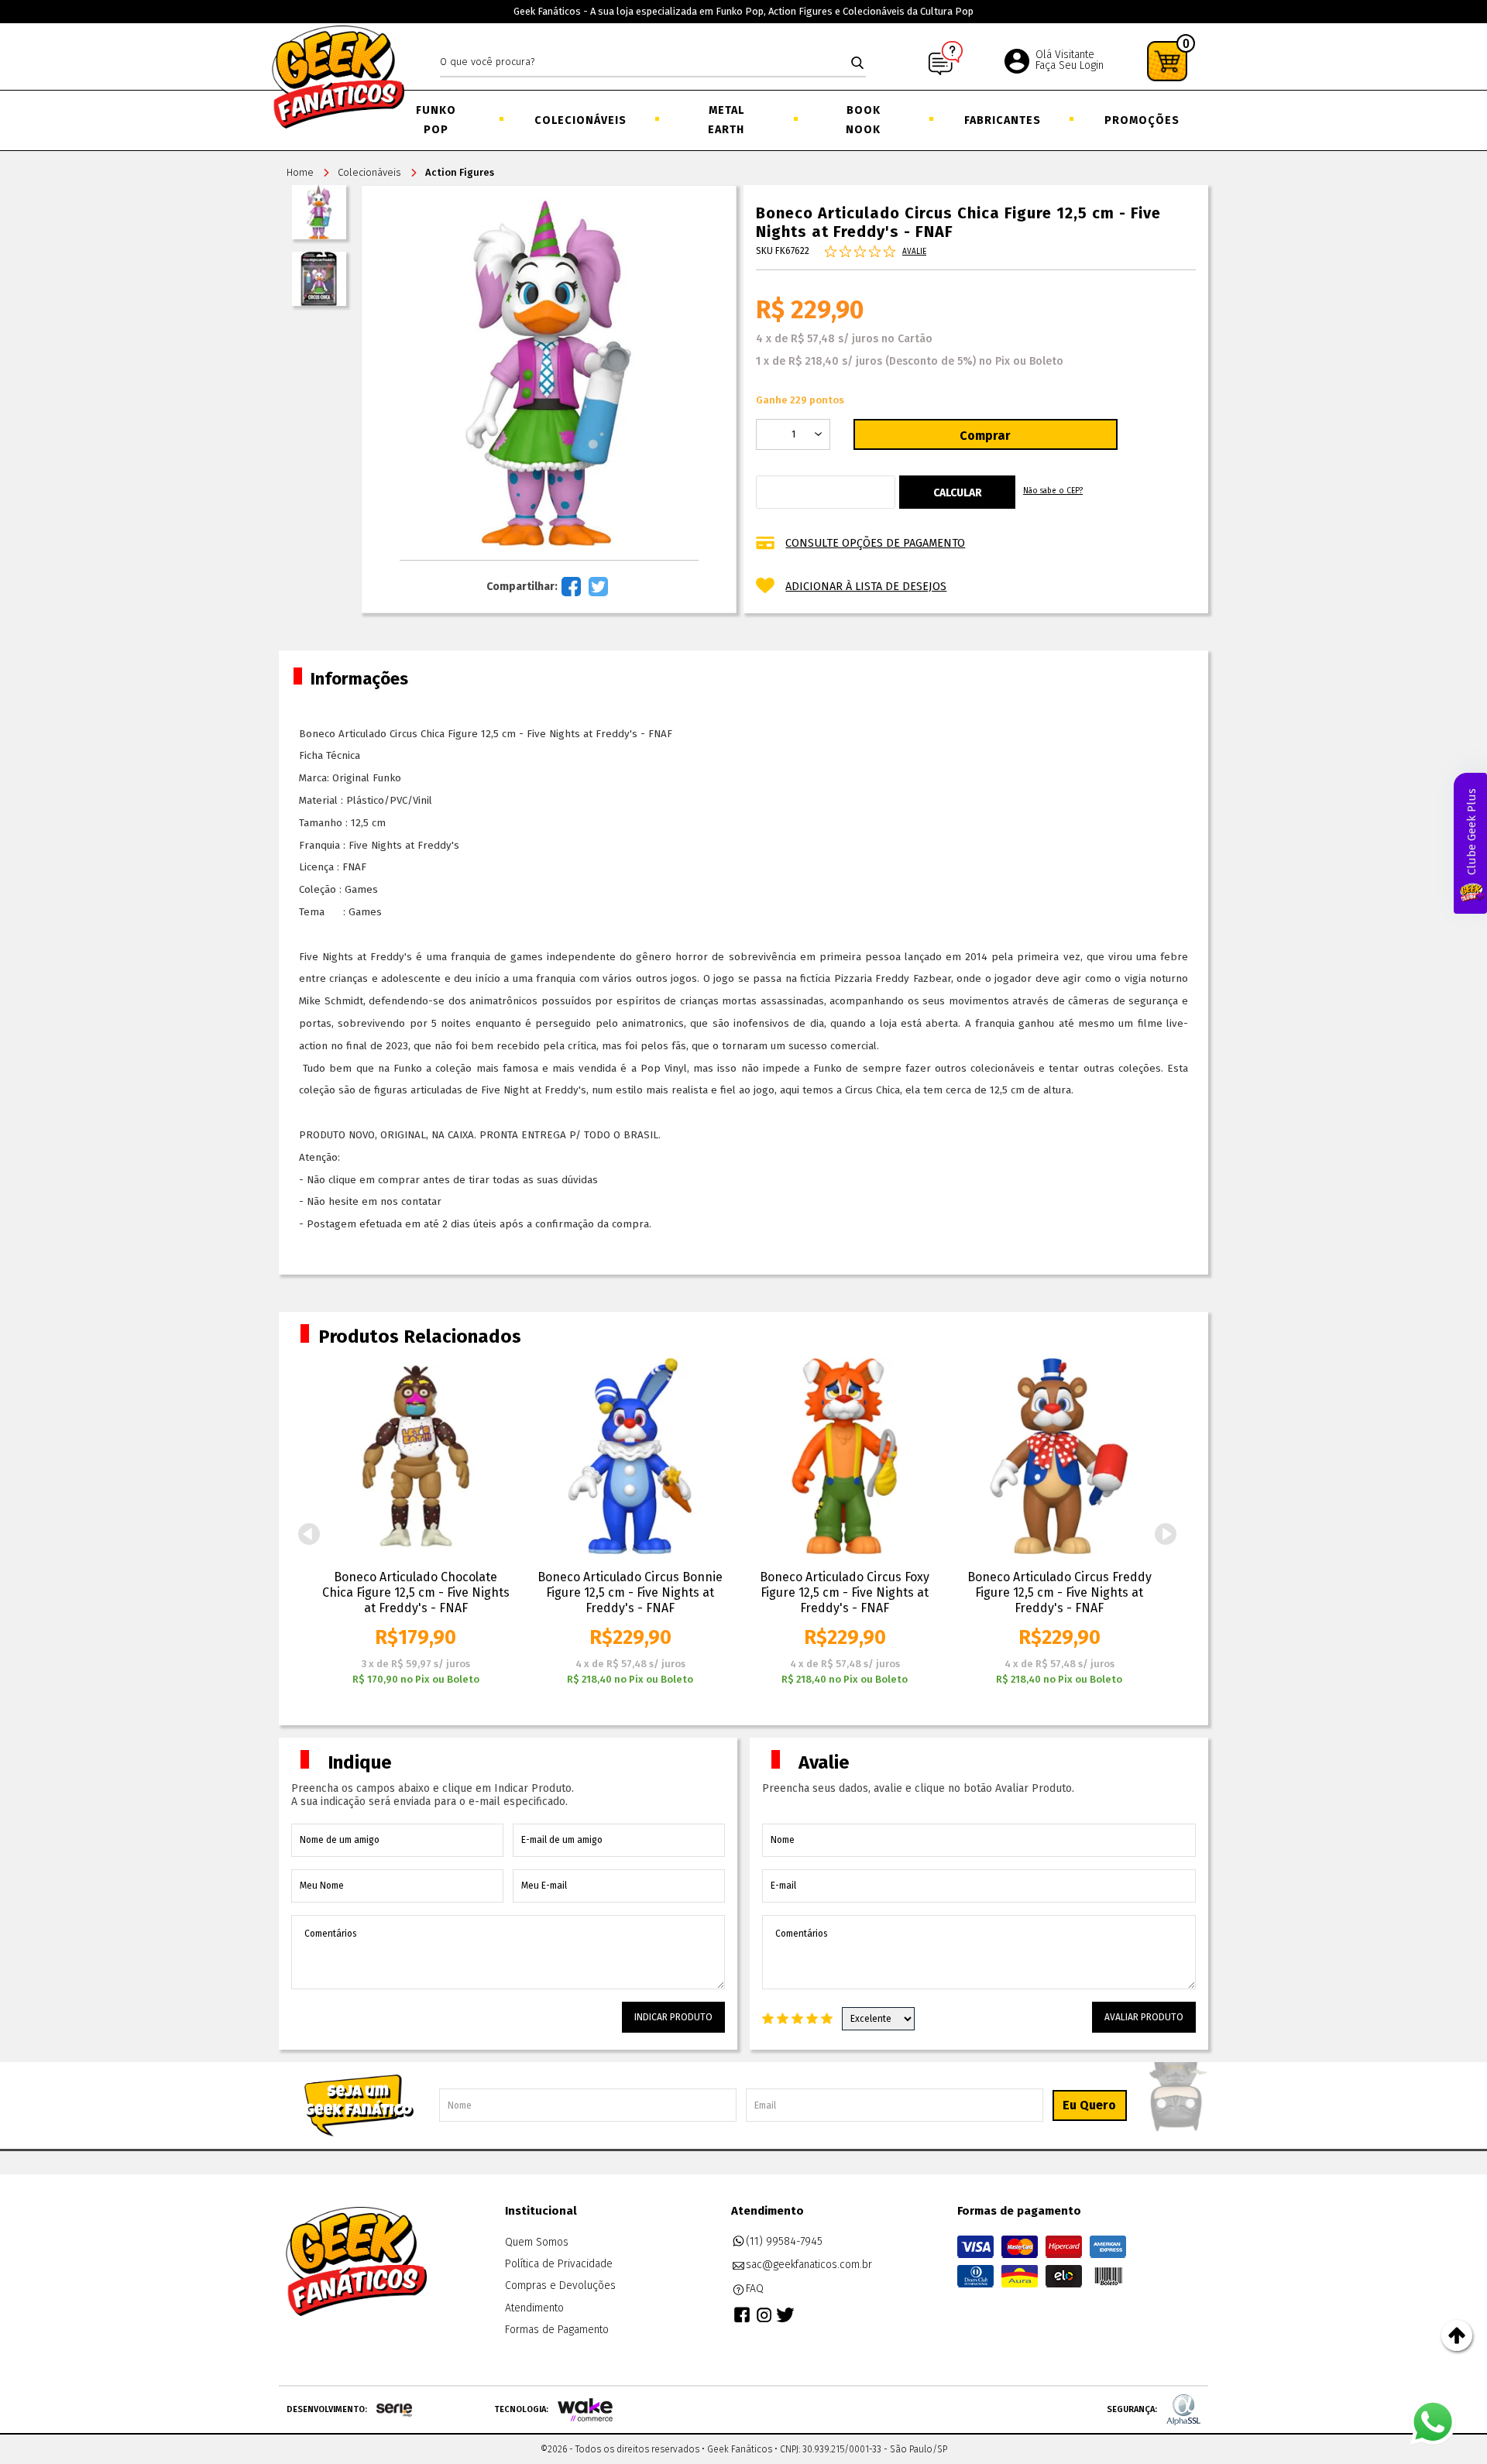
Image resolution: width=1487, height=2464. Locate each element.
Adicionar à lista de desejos (866, 587)
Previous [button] (309, 1534)
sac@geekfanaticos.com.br (809, 2265)
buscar (857, 63)
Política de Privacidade (559, 2264)
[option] (416, 1523)
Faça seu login (1070, 65)
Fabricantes (1001, 120)
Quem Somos (537, 2242)
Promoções (1141, 120)
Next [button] (1166, 1534)
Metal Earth (726, 120)
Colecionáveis (579, 120)
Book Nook (863, 120)
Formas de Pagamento (557, 2330)
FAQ (755, 2289)
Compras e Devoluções (560, 2286)
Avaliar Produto (1144, 2017)
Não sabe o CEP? (1053, 491)
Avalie (914, 252)
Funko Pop (436, 120)
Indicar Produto (673, 2017)
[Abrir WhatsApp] (1433, 2422)
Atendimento (534, 2308)
